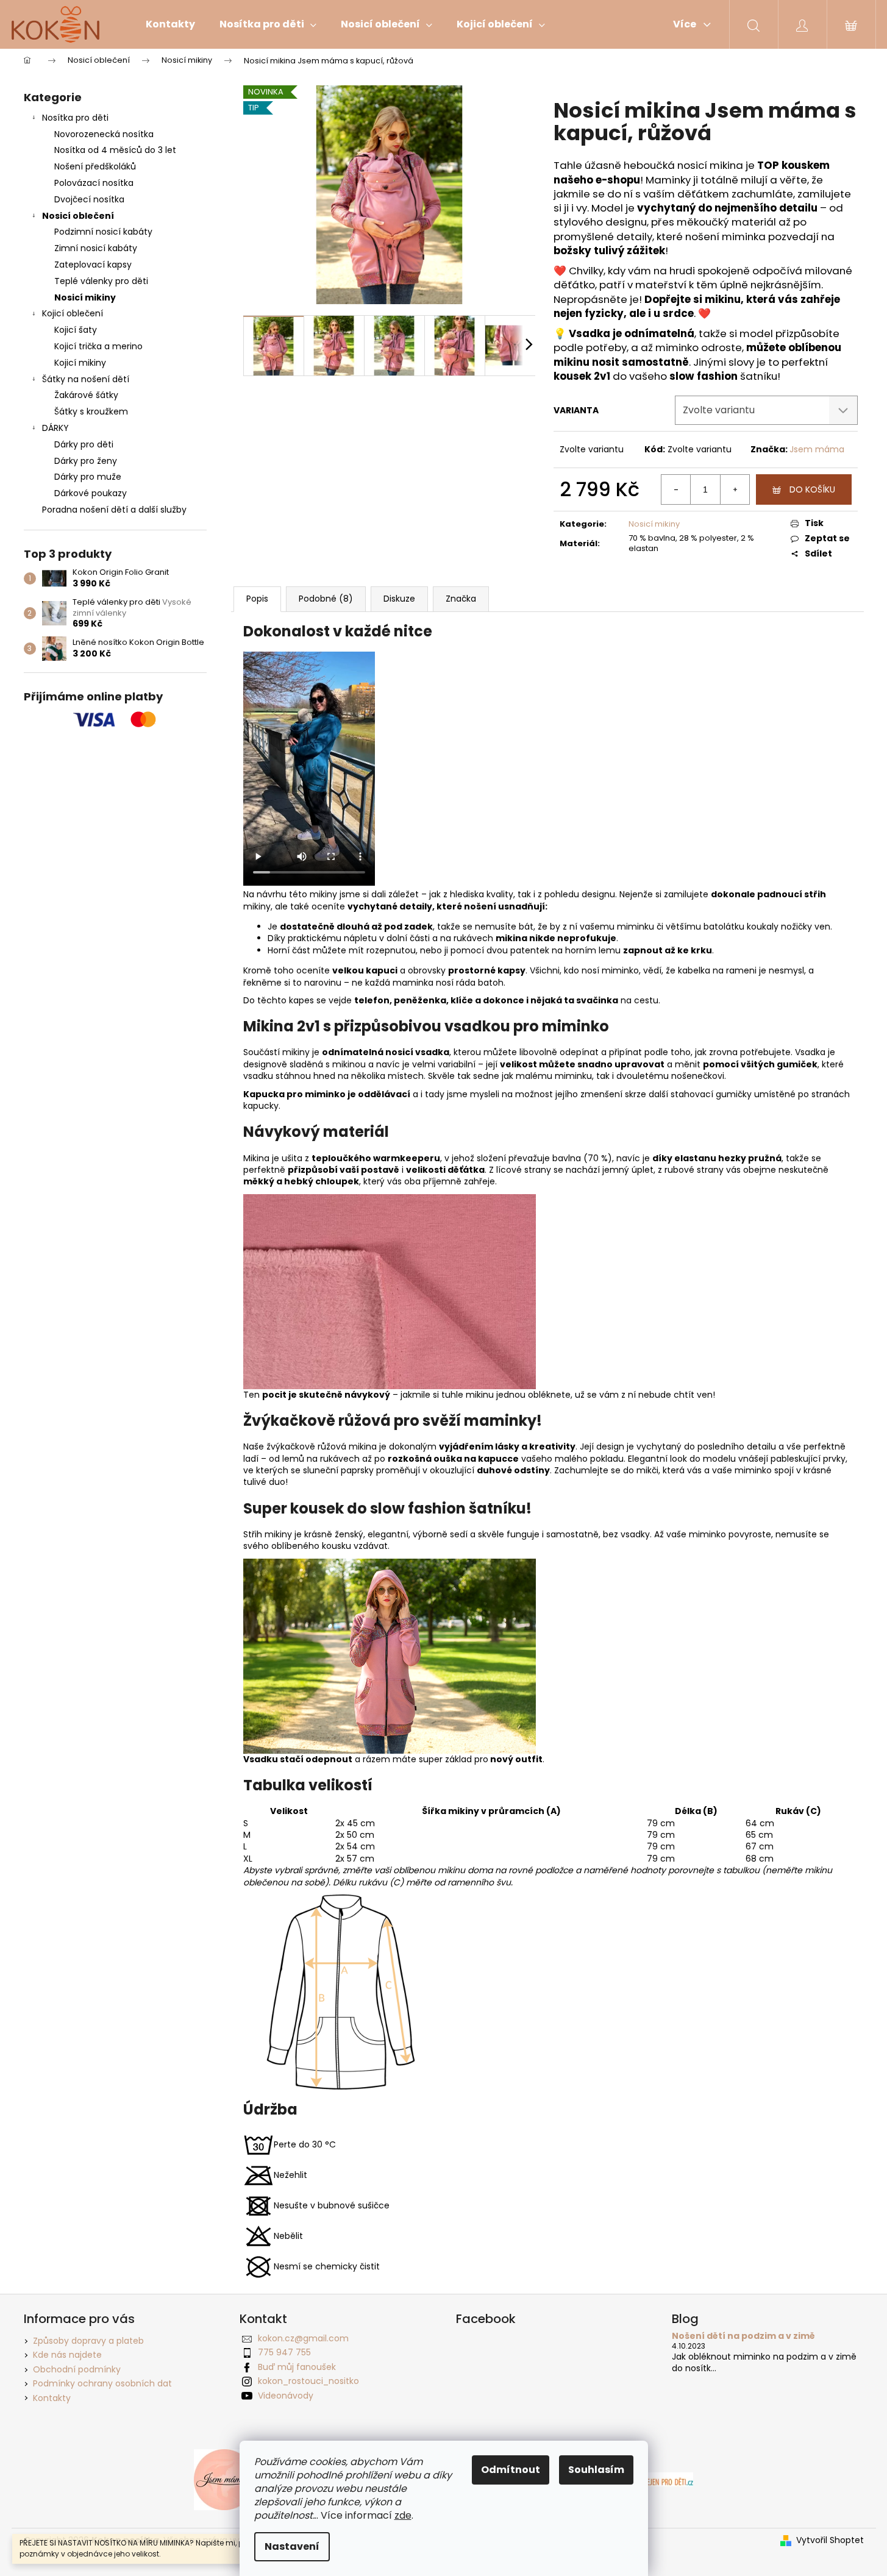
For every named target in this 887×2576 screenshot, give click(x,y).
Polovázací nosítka (94, 183)
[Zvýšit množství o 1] (735, 489)
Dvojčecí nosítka (89, 199)
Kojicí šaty (76, 330)
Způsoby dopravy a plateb (88, 2341)
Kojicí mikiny (80, 363)
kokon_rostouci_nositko (308, 2381)
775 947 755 (284, 2352)
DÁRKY (55, 428)
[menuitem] (170, 24)
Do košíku (812, 489)
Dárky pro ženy (86, 461)
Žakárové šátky (86, 395)
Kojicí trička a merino (98, 346)
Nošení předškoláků (95, 166)
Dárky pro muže (88, 477)
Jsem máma (817, 449)
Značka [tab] (461, 599)
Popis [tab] (257, 599)
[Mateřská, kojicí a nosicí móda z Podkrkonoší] (224, 2479)
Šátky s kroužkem (91, 411)
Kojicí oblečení (73, 313)
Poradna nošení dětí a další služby (114, 510)
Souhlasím (596, 2470)
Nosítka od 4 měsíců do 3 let (115, 150)
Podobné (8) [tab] (326, 599)
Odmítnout (511, 2470)
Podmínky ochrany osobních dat (102, 2383)
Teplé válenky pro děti (101, 281)
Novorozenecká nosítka (104, 134)
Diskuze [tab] (399, 599)
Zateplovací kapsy (93, 265)
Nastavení (292, 2546)
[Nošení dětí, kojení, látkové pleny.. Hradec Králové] (663, 2479)
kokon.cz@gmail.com (303, 2338)
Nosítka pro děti (75, 118)
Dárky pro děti (84, 444)
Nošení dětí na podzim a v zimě (743, 2336)
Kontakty (52, 2398)
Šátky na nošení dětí (86, 379)
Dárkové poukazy (91, 493)
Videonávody (286, 2396)
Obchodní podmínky (77, 2369)
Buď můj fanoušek (297, 2367)
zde (403, 2515)
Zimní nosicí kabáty (96, 248)
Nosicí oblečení (78, 216)
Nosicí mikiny (85, 297)
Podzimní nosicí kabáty (103, 232)
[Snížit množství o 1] (676, 489)
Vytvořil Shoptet (830, 2540)
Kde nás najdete (67, 2355)
